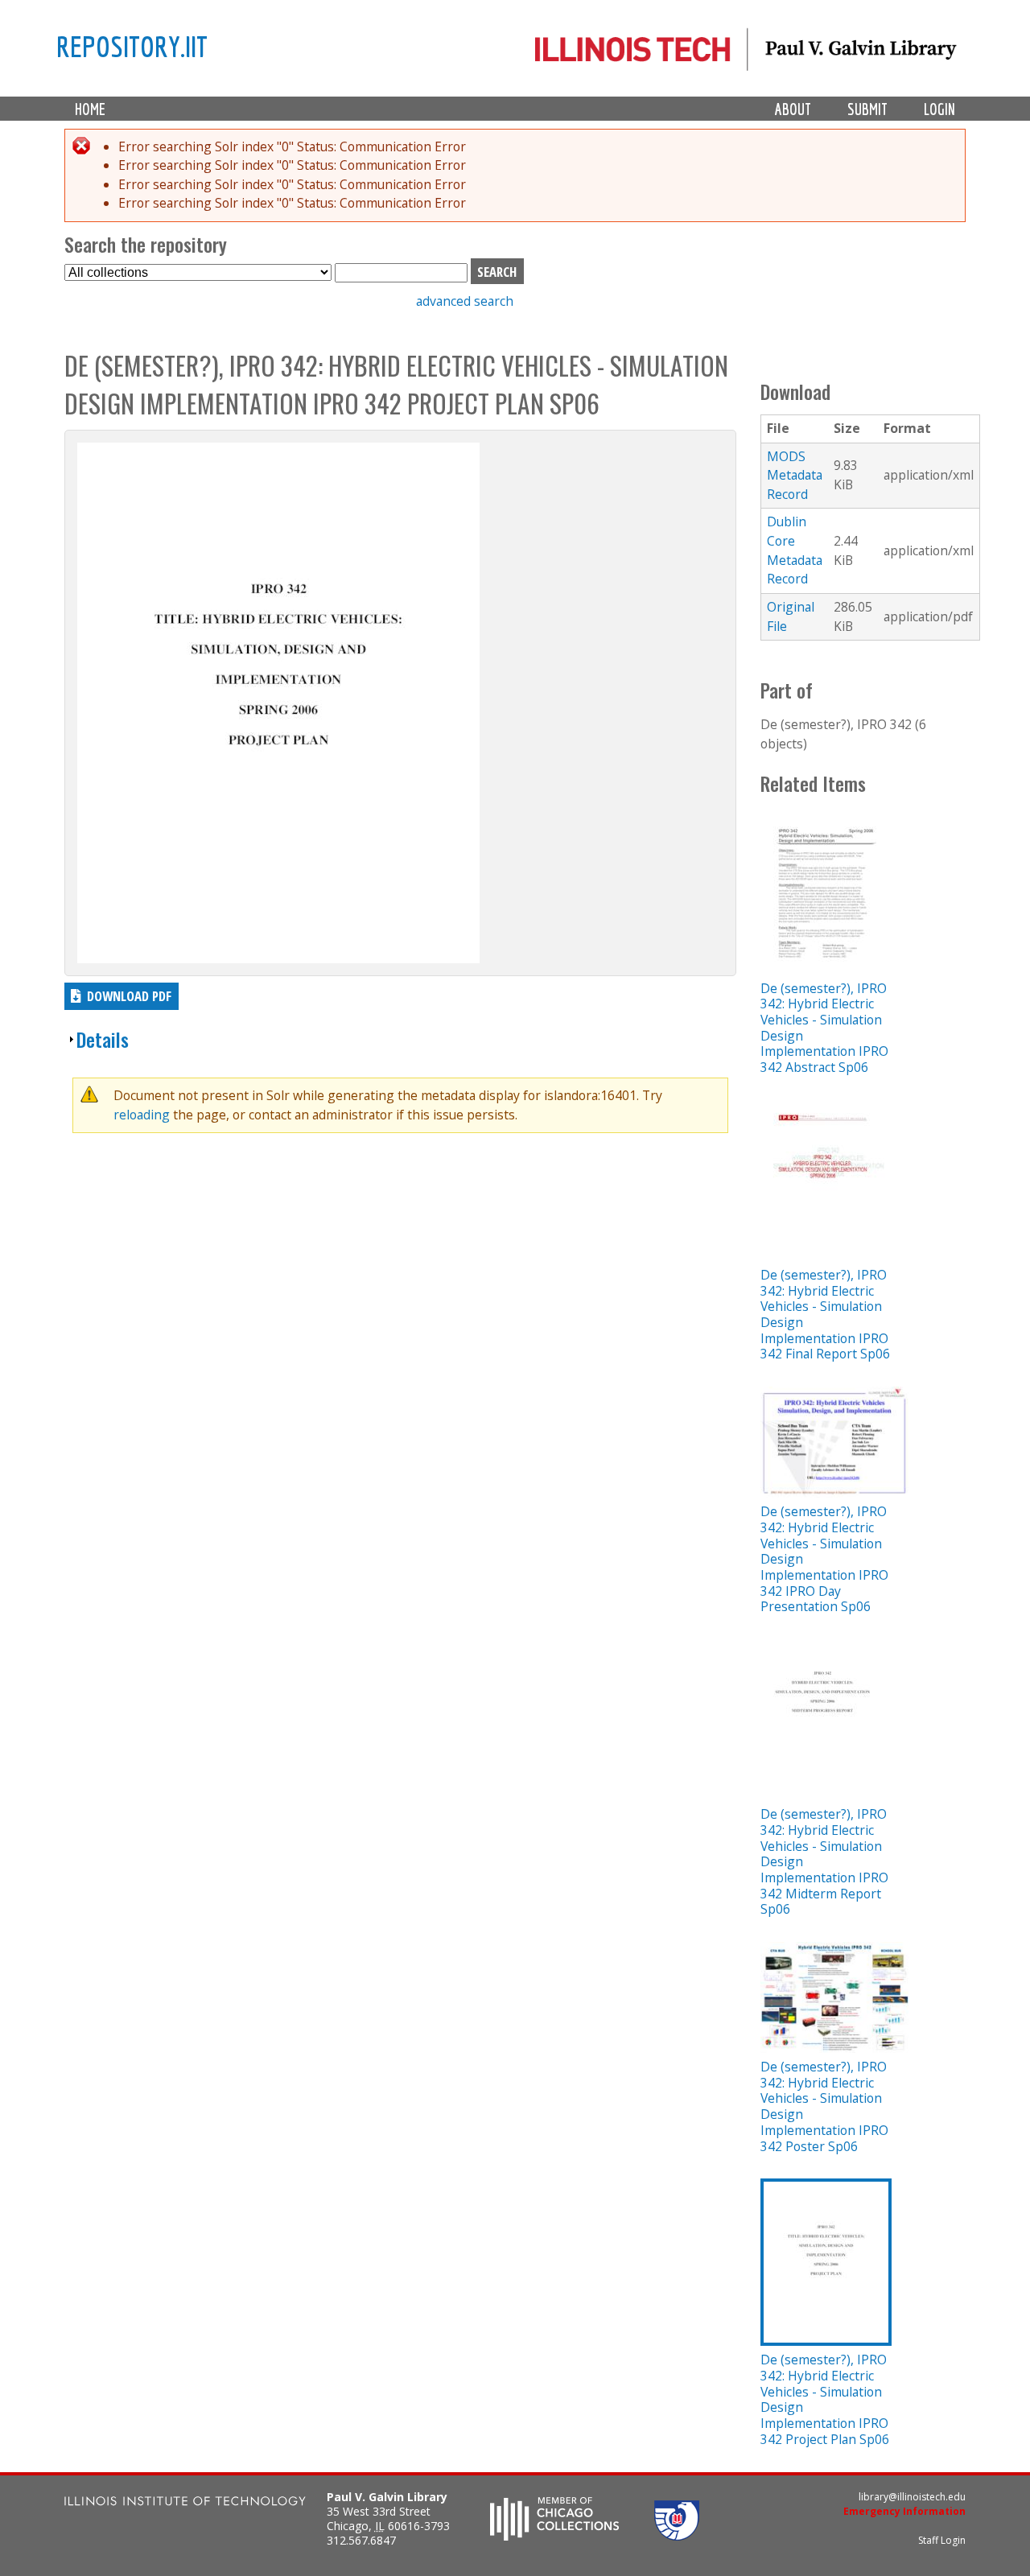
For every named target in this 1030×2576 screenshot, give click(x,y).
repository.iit (132, 46)
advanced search (465, 301)
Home (90, 109)
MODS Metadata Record (795, 475)
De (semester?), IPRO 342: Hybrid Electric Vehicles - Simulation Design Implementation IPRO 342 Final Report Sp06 (825, 1314)
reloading (142, 1115)
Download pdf (129, 996)
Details (103, 1039)
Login (939, 109)
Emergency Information (904, 2511)
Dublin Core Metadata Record (795, 550)
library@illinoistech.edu (912, 2497)
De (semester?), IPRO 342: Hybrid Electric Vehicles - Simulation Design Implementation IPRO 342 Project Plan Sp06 (825, 2399)
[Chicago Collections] (554, 2536)
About (793, 109)
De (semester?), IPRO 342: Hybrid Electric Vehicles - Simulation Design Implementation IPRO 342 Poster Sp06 (824, 2106)
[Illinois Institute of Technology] (185, 2503)
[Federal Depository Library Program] (677, 2536)
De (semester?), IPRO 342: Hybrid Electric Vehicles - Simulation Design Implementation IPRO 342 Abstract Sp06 (824, 1028)
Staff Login (942, 2540)
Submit (867, 109)
